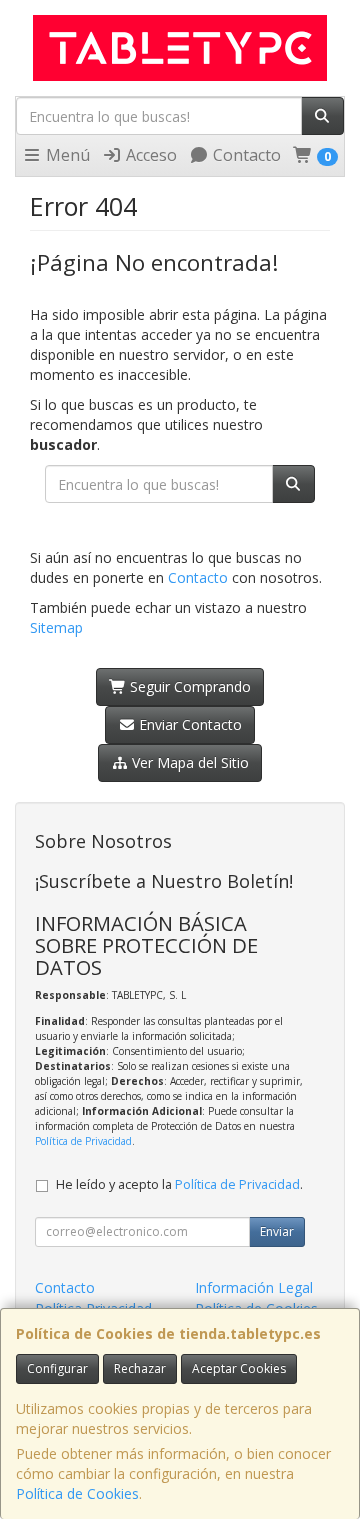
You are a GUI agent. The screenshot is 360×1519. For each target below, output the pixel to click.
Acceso (149, 155)
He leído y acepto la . (179, 1184)
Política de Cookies (77, 1493)
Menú (66, 155)
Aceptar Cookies (239, 1368)
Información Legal (254, 1287)
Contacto (245, 155)
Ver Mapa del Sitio (188, 762)
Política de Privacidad (83, 1141)
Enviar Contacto (188, 724)
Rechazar (140, 1368)
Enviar (277, 1231)
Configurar (57, 1368)
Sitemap (56, 627)
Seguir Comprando (188, 686)
